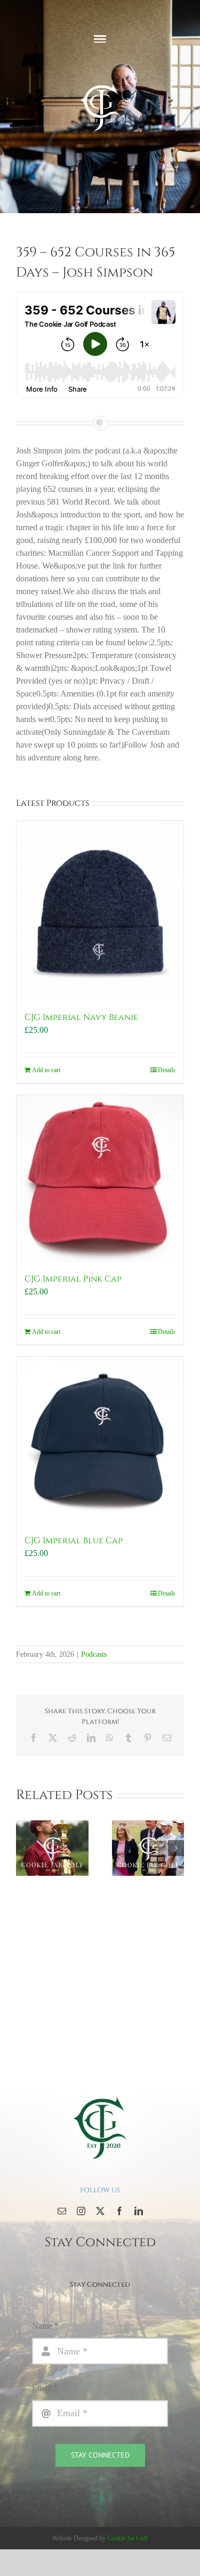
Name (45, 2326)
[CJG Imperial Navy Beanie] (100, 910)
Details (167, 1070)
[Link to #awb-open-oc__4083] (100, 39)
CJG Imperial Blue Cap (74, 1541)
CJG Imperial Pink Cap (73, 1279)
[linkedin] (139, 2211)
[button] (24, 1848)
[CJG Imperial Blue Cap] (100, 1440)
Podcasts (94, 1654)
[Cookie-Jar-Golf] (100, 2096)
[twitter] (100, 2211)
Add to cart (46, 1070)
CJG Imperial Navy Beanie (81, 1017)
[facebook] (119, 2211)
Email (45, 2388)
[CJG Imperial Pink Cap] (100, 1178)
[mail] (62, 2211)
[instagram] (81, 2211)
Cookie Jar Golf (127, 2538)
